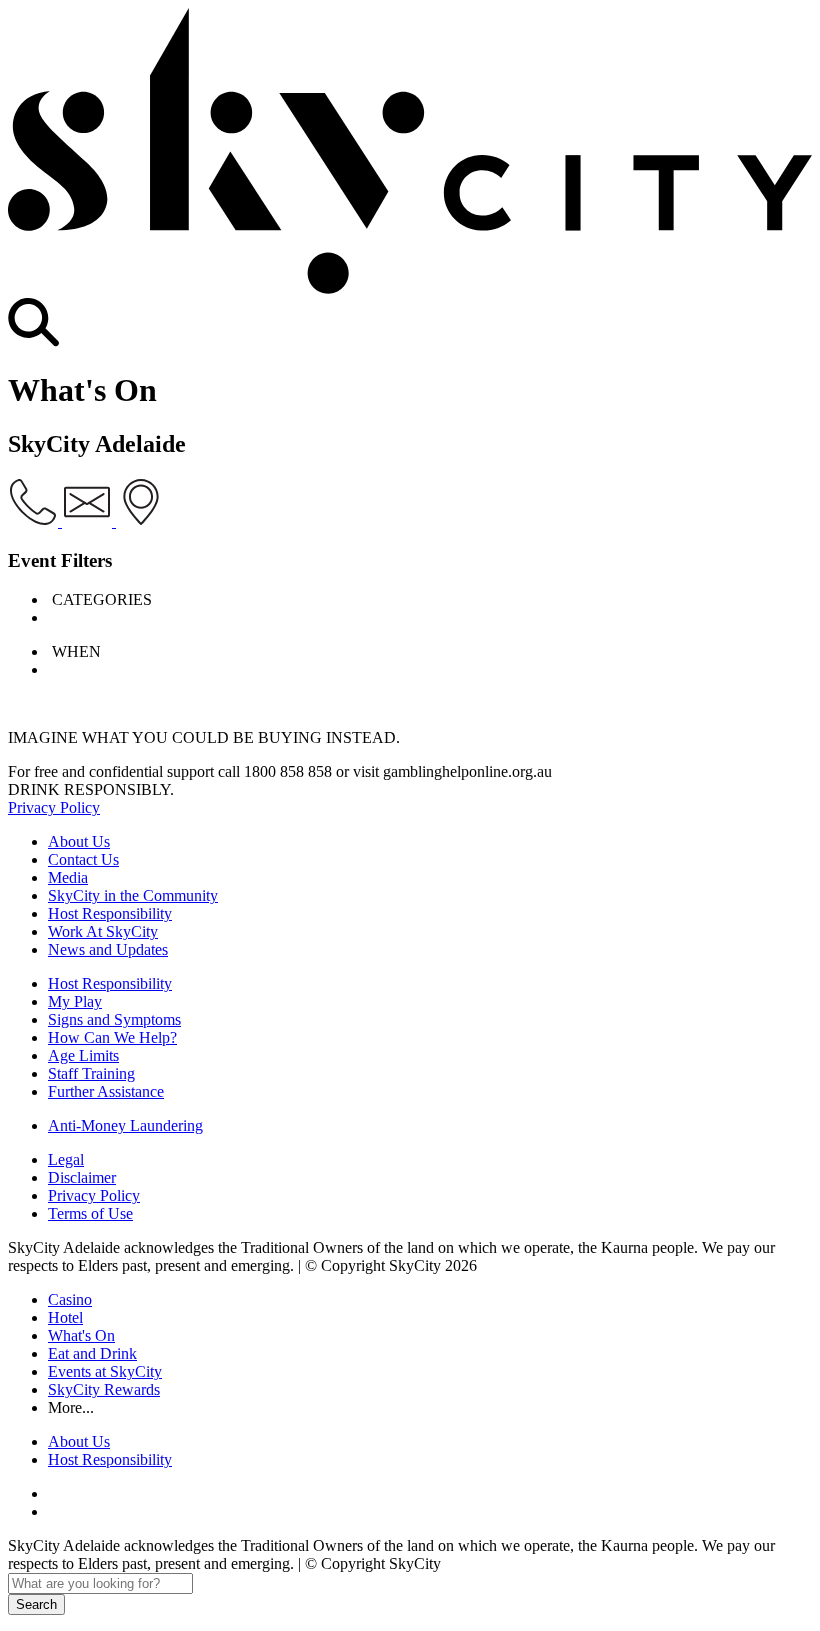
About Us (79, 841)
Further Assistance (106, 1091)
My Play (75, 1001)
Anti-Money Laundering (125, 1125)
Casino (70, 1299)
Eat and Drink (92, 1353)
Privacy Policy (54, 807)
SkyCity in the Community (133, 895)
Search (36, 1604)
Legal (66, 1159)
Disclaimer (82, 1177)
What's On (81, 1335)
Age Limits (83, 1055)
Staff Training (91, 1073)
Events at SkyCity (105, 1371)
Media (68, 877)
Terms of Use (90, 1213)
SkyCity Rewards (104, 1389)
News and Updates (108, 949)
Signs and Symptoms (114, 1019)
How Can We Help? (112, 1037)
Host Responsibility (110, 913)
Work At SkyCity (103, 931)
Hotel (65, 1317)
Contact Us (83, 859)
